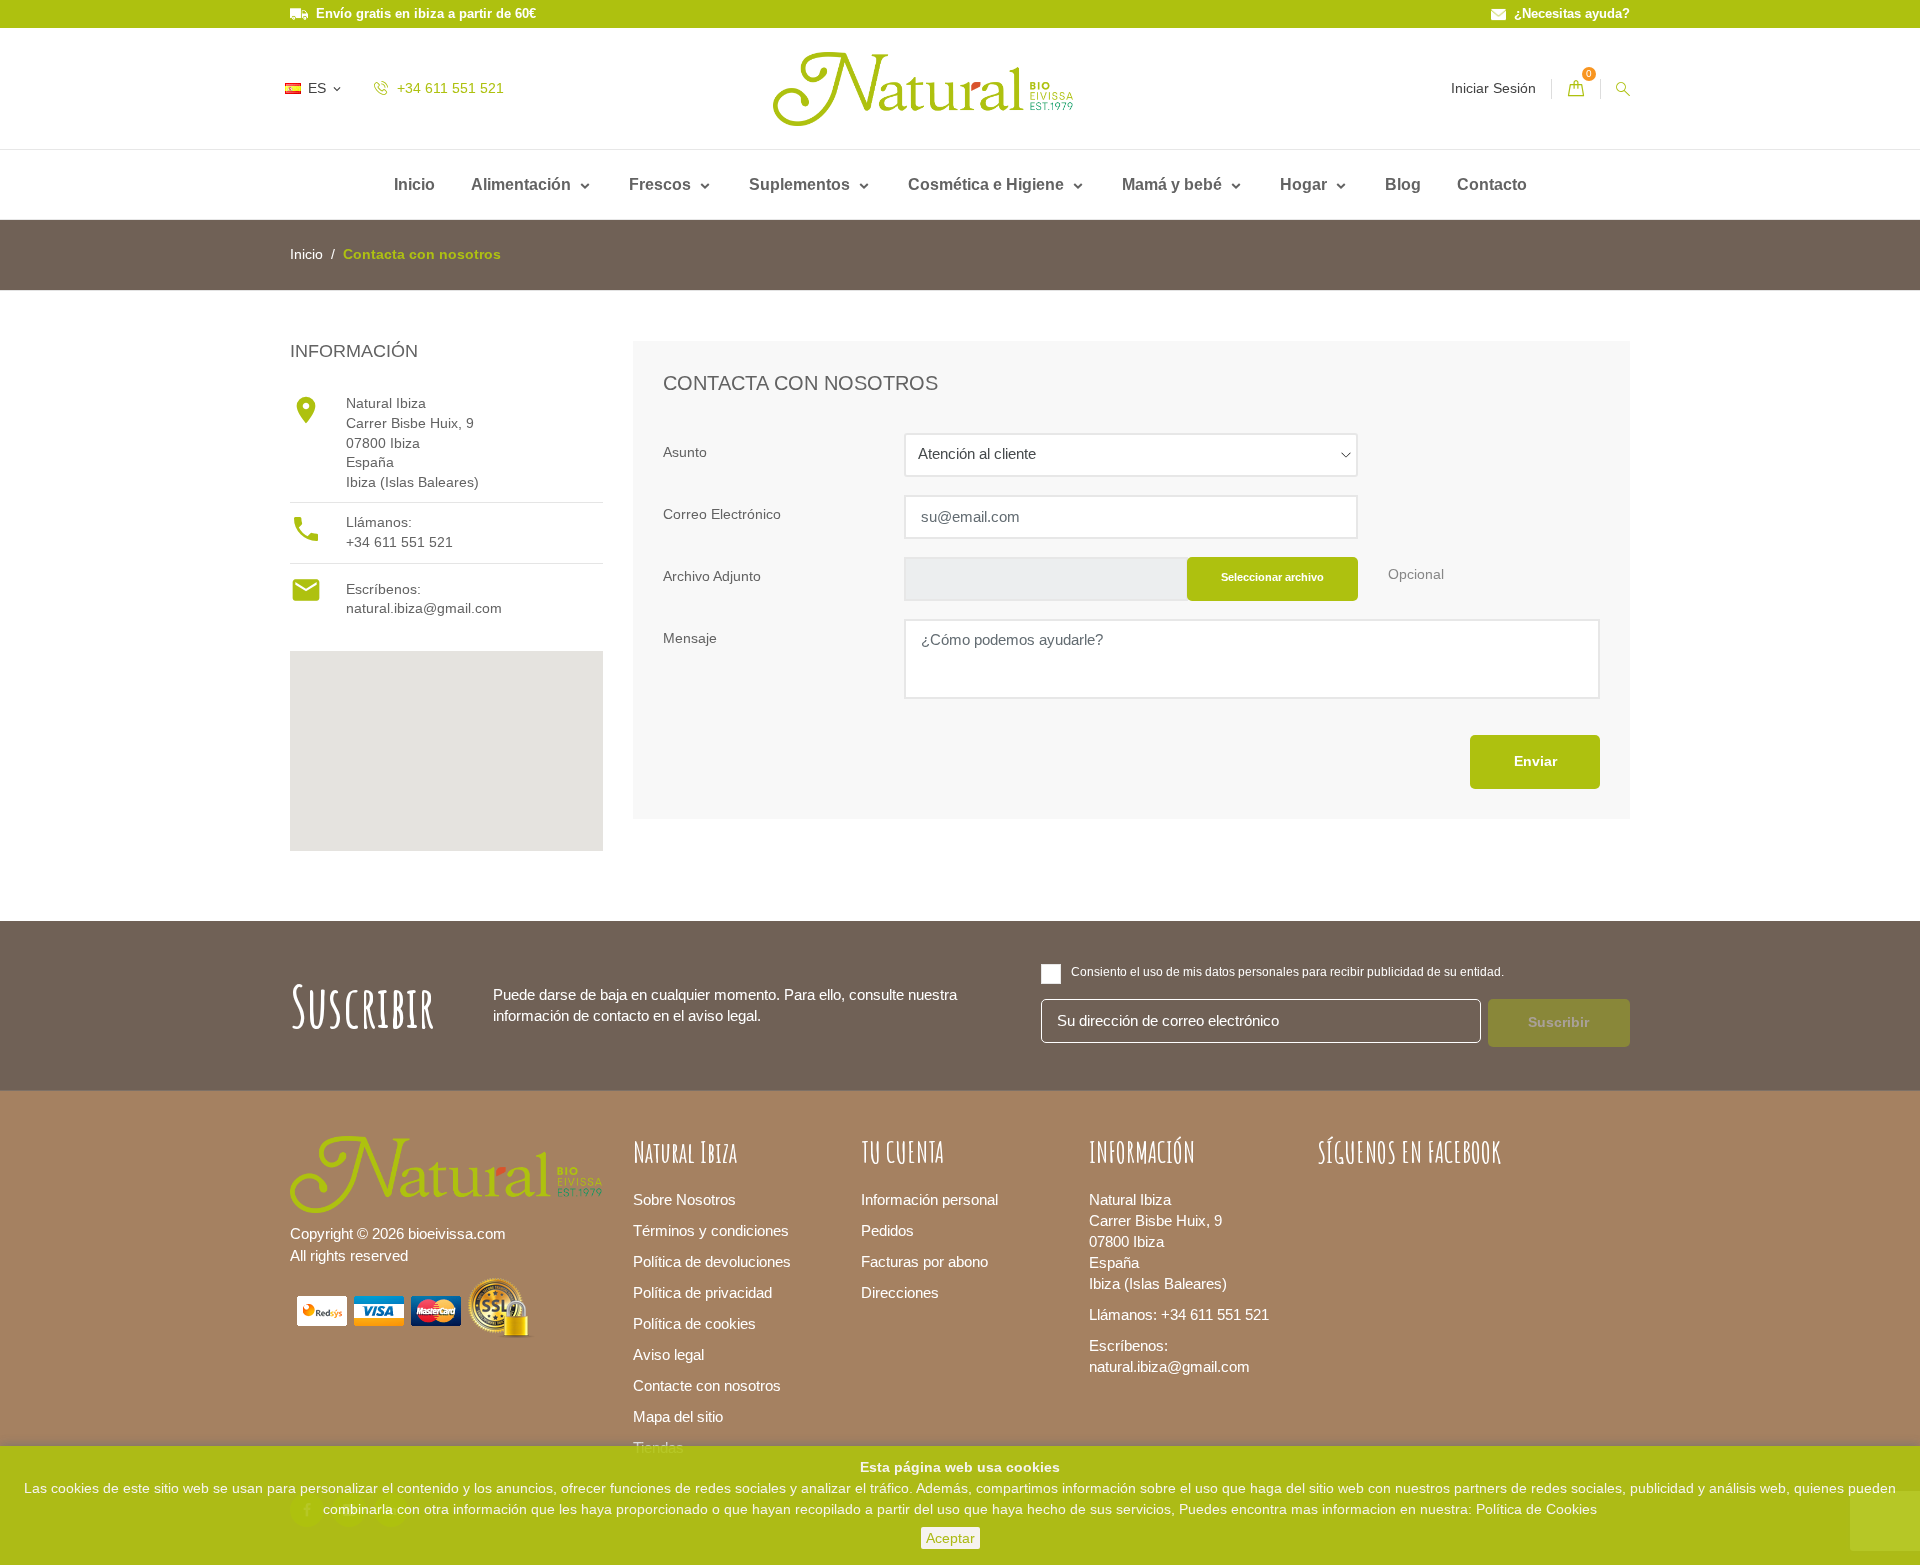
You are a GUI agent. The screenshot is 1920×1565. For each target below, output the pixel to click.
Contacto (1492, 184)
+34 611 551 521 (448, 88)
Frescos (662, 184)
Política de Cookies (1536, 1509)
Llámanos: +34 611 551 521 (1179, 1314)
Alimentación (523, 184)
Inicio (414, 184)
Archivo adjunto (712, 576)
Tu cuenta (902, 1152)
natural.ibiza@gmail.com (424, 608)
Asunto (685, 452)
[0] (1576, 89)
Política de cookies (694, 1323)
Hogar (1305, 184)
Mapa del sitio (678, 1416)
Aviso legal (668, 1354)
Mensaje (690, 638)
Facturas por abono (924, 1261)
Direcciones (900, 1292)
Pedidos (887, 1230)
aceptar (950, 1538)
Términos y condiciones (711, 1230)
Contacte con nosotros (707, 1385)
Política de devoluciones (712, 1261)
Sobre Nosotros (684, 1199)
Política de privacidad (702, 1292)
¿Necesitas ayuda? (1568, 13)
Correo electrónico (722, 514)
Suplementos (801, 184)
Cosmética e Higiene (988, 184)
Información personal (929, 1199)
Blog (1403, 184)
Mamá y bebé (1174, 184)
